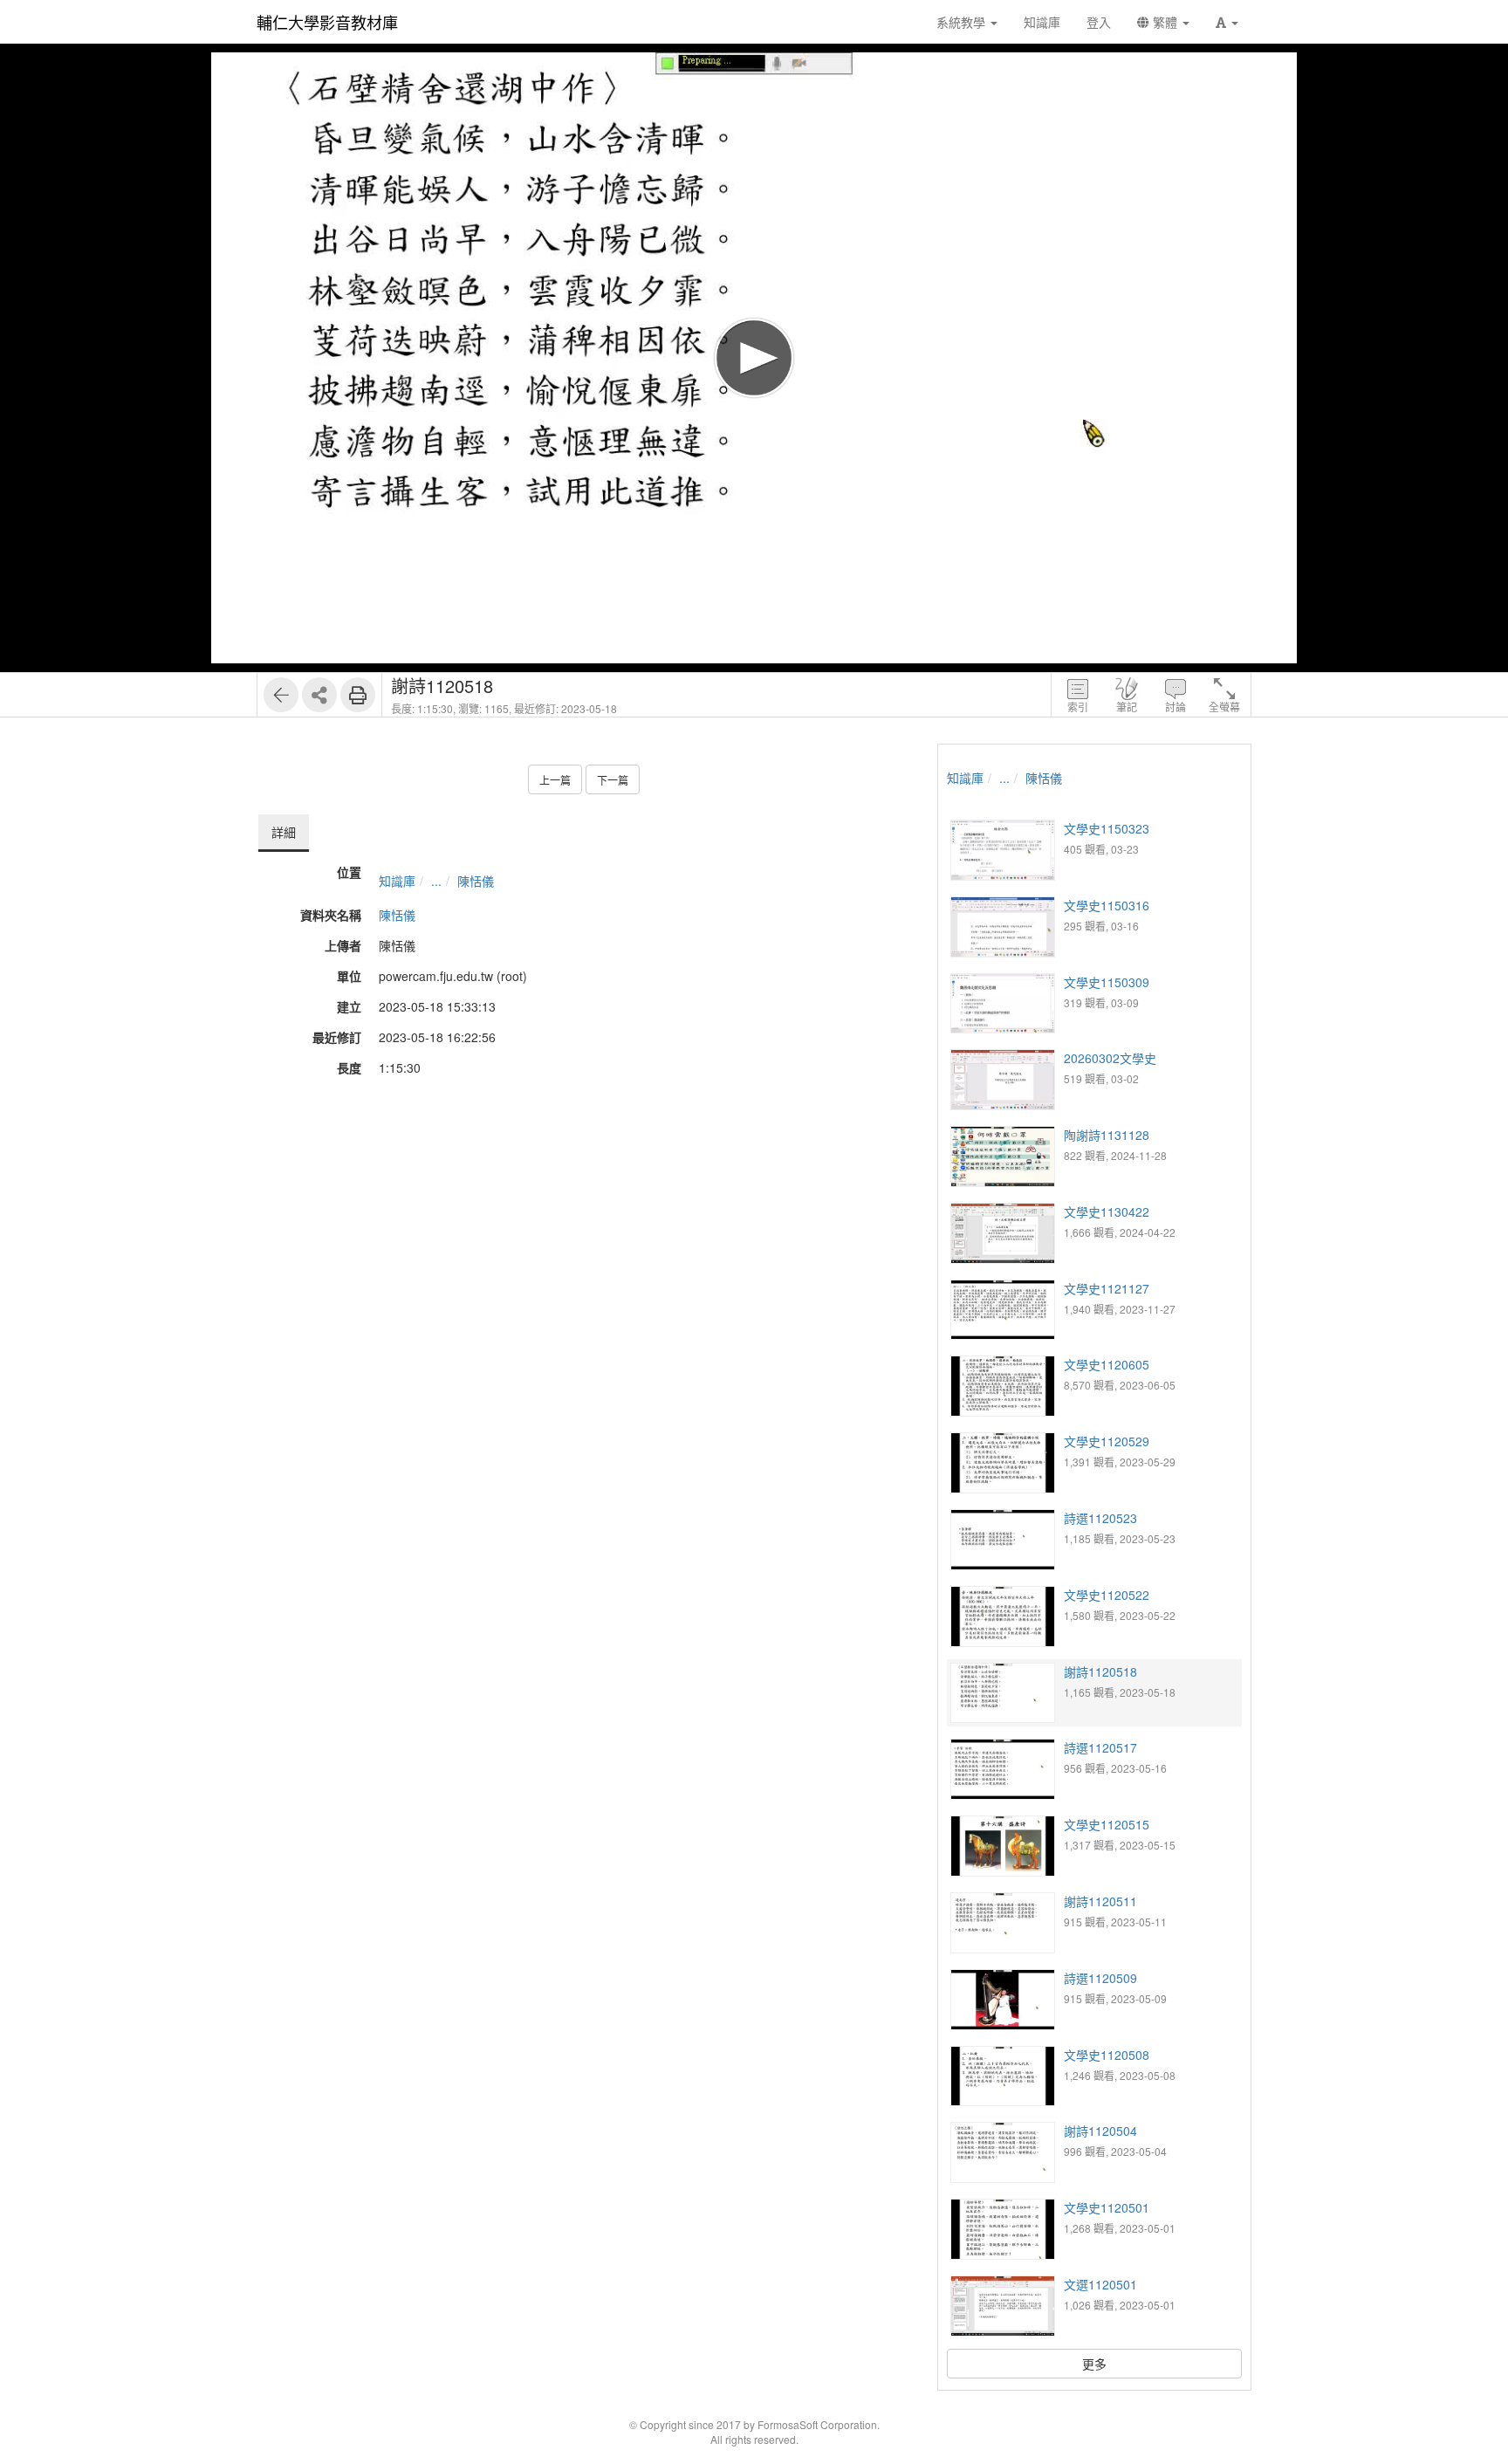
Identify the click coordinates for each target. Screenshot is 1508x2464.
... (436, 881)
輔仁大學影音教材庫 (327, 22)
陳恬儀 (476, 881)
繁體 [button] (1165, 22)
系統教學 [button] (963, 22)
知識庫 (397, 881)
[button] (1227, 22)
